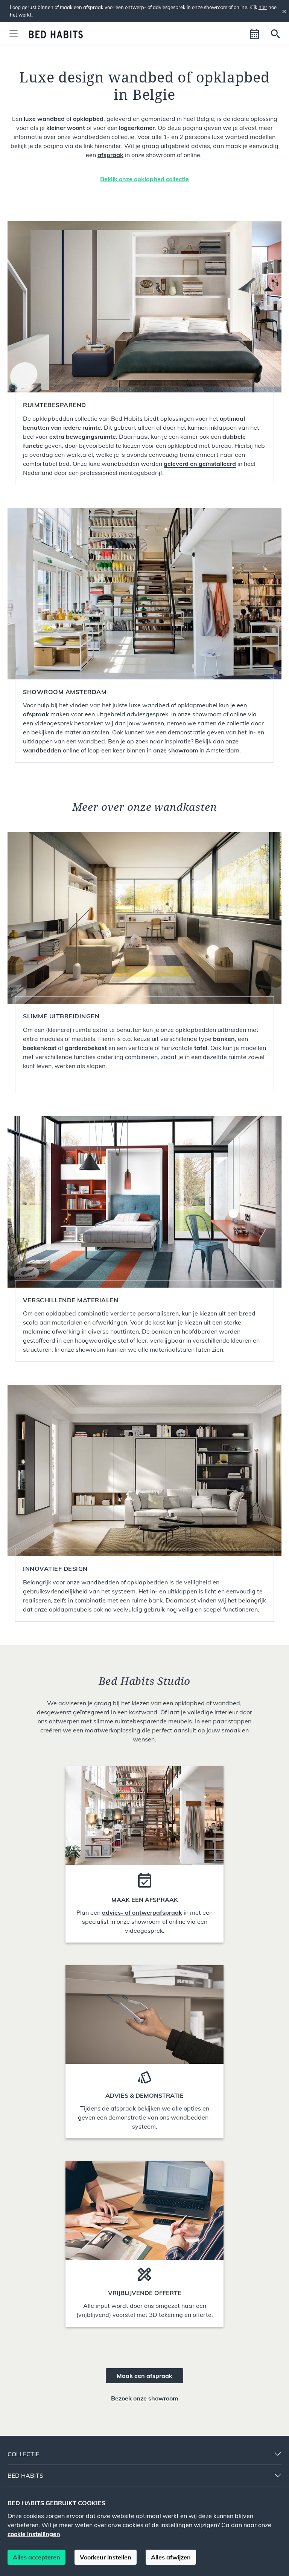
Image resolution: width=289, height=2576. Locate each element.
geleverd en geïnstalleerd (200, 464)
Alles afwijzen (171, 2557)
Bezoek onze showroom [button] (144, 2398)
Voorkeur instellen (106, 2557)
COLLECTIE (23, 2454)
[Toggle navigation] (14, 34)
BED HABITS (25, 2475)
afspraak (110, 155)
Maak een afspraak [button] (144, 2376)
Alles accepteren (37, 2557)
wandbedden (42, 750)
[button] (254, 34)
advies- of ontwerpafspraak (142, 1912)
